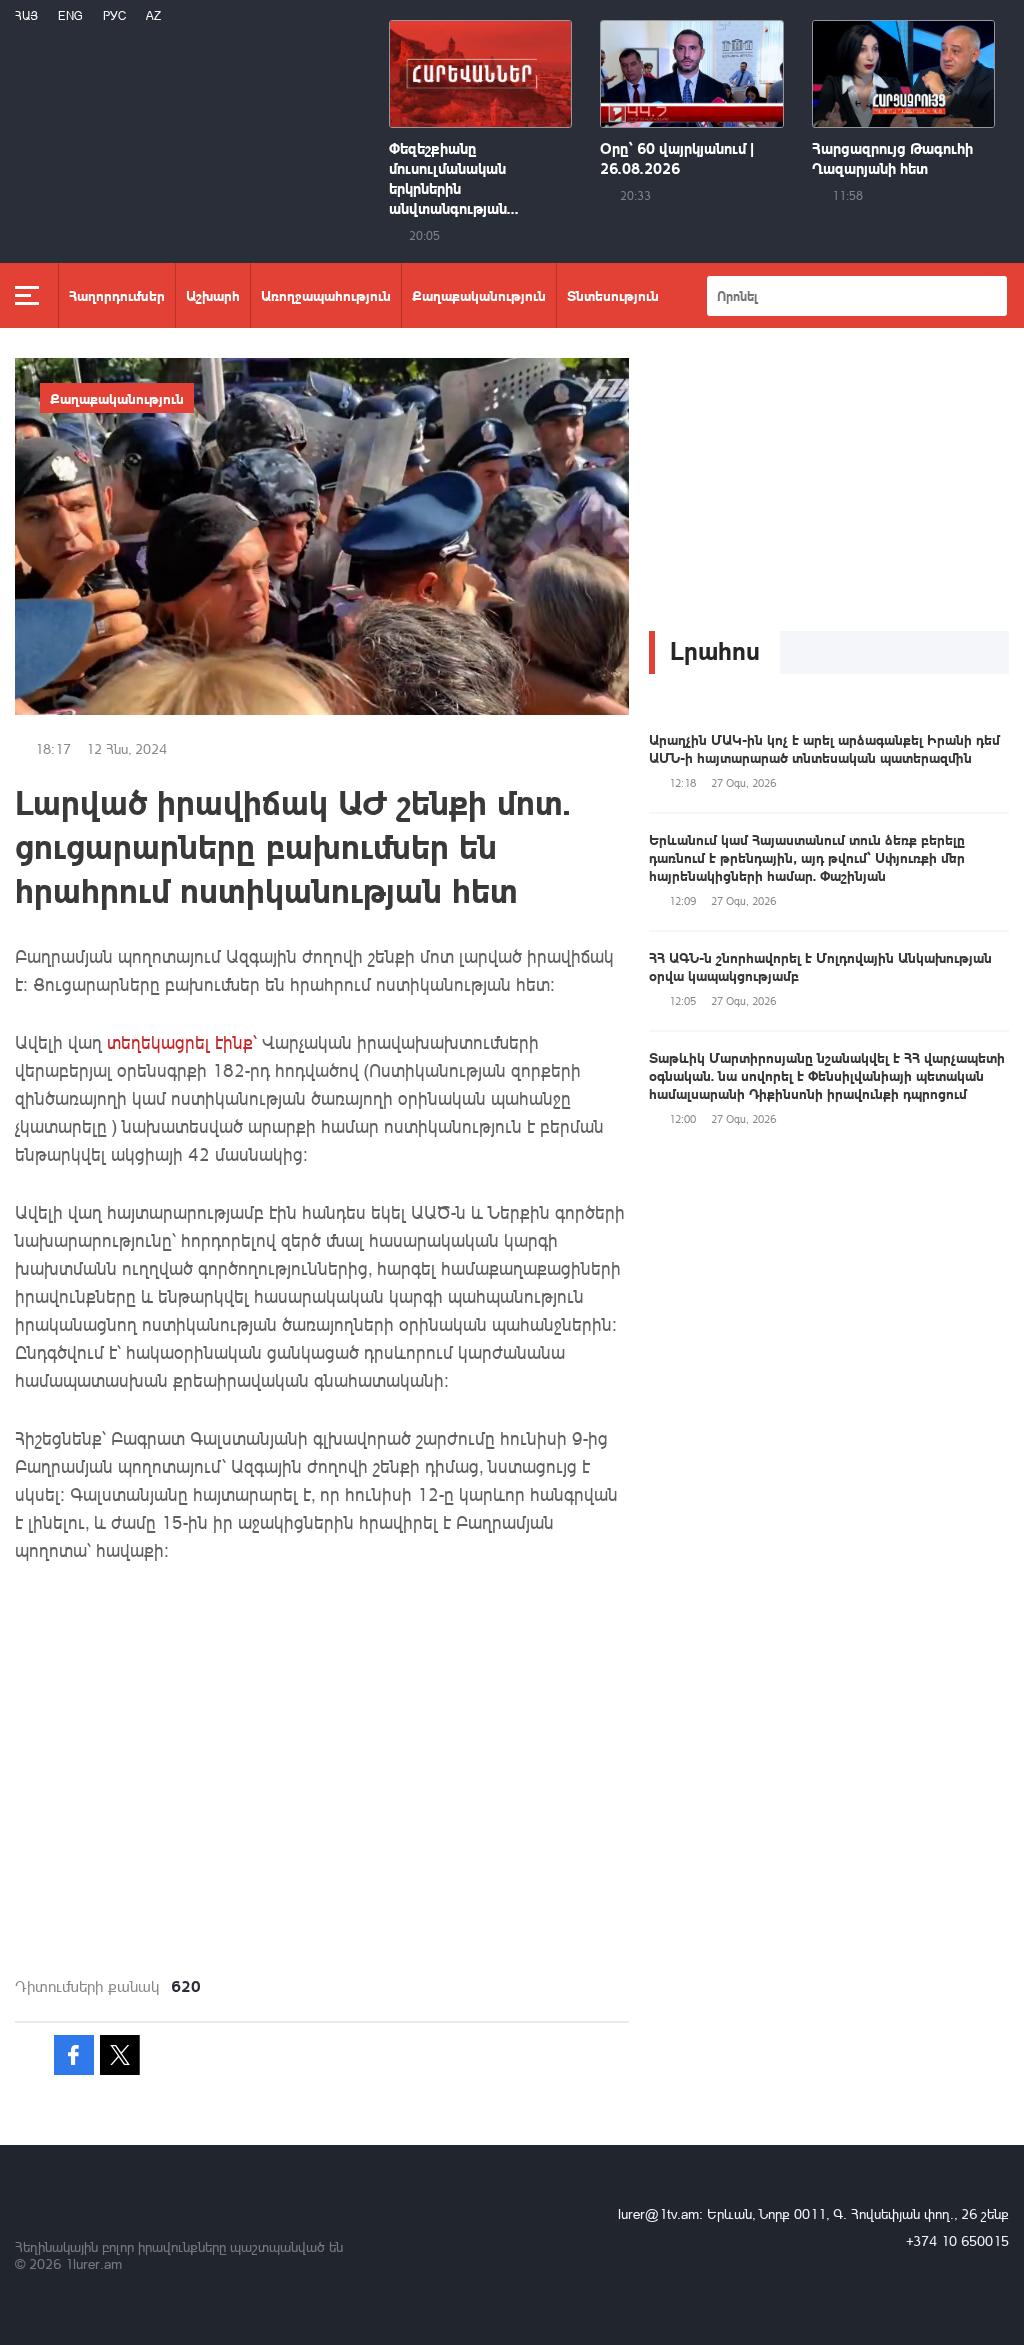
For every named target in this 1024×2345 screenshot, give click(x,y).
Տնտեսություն (613, 295)
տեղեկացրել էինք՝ (182, 1042)
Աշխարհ (213, 295)
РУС (114, 15)
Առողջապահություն (326, 295)
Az (153, 15)
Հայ (26, 15)
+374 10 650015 (957, 2240)
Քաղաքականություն (479, 295)
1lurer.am (93, 2263)
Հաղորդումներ (117, 295)
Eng (70, 15)
